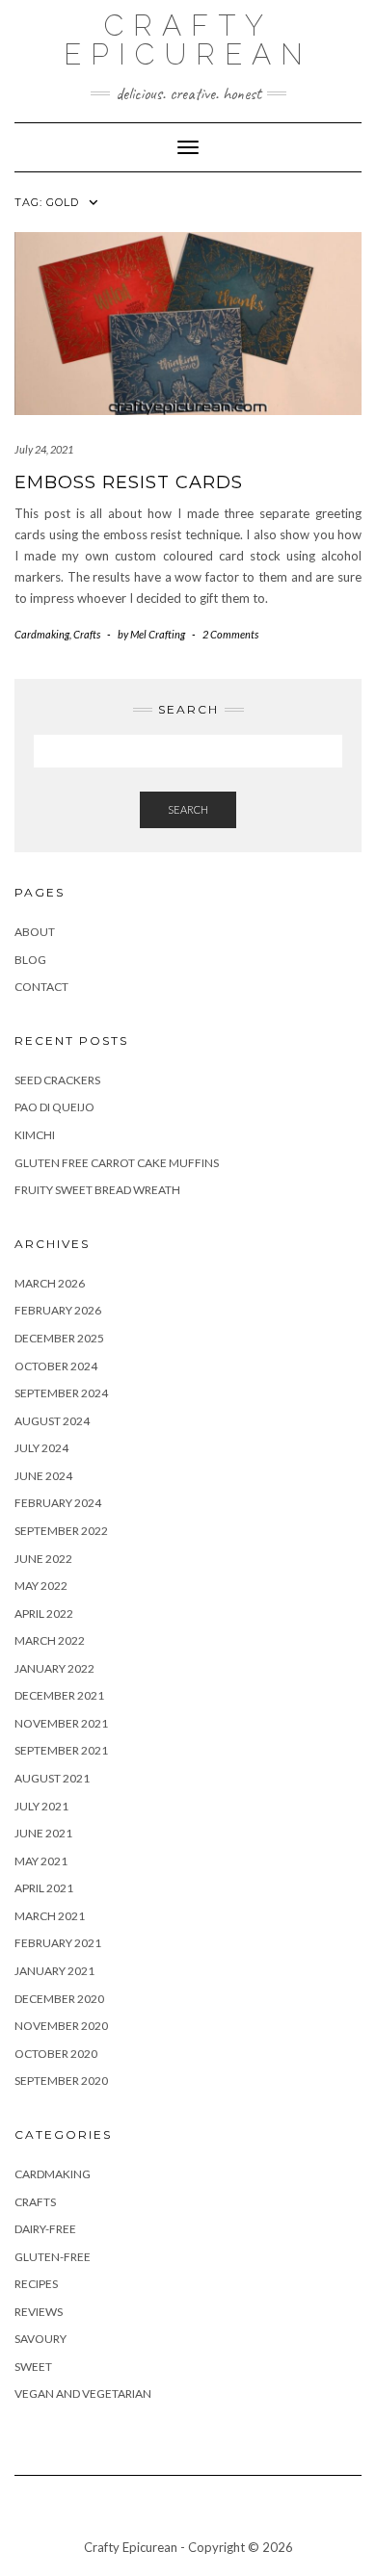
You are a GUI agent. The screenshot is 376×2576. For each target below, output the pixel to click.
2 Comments (230, 634)
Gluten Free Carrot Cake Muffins (117, 1163)
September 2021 (61, 1750)
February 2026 (58, 1310)
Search (188, 809)
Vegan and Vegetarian (83, 2394)
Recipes (36, 2284)
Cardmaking (42, 634)
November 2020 (61, 2026)
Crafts (87, 634)
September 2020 (61, 2081)
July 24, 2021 (44, 449)
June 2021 (43, 1833)
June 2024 (43, 1476)
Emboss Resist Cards (129, 482)
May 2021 (41, 1861)
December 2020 (59, 1999)
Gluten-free (53, 2257)
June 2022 (43, 1559)
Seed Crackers (57, 1080)
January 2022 (54, 1668)
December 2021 (59, 1695)
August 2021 (52, 1778)
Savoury (40, 2339)
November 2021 (61, 1723)
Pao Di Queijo (54, 1107)
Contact (41, 987)
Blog (30, 960)
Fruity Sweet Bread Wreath (97, 1190)
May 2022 (41, 1586)
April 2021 (44, 1888)
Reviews (39, 2312)
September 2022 (61, 1531)
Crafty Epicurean (188, 40)
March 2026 (50, 1283)
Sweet (33, 2367)
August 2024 (52, 1421)
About (35, 932)
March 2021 (50, 1916)
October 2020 (56, 2054)
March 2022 (50, 1640)
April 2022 (44, 1613)
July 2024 (41, 1448)
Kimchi (35, 1135)
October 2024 (56, 1366)
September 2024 (61, 1393)
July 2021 (41, 1806)
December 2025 (59, 1338)
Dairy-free (45, 2229)
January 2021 (54, 1971)
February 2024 (58, 1503)
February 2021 (58, 1943)
